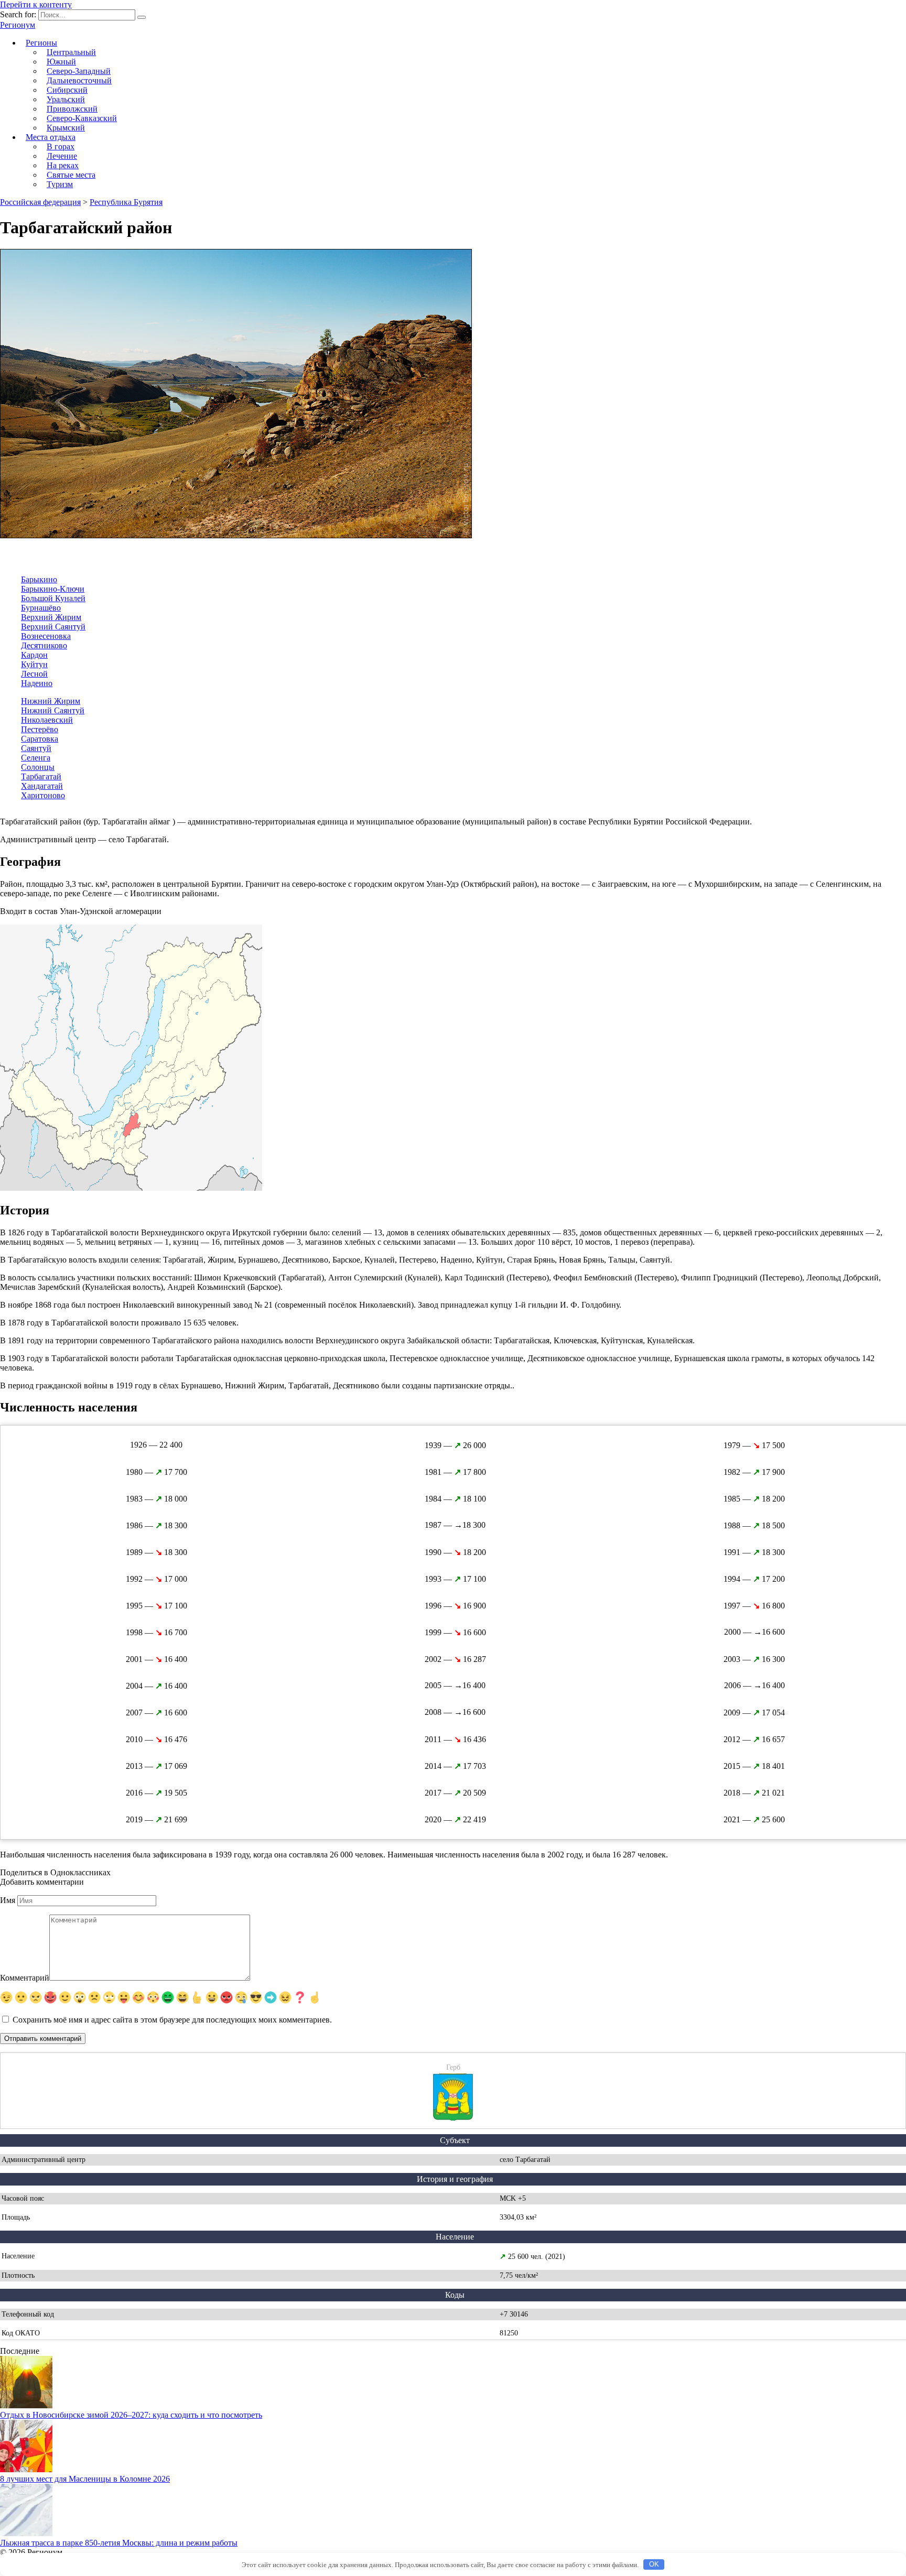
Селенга (36, 758)
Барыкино (39, 579)
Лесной (34, 674)
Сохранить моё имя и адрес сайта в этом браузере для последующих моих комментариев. (172, 2020)
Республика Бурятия (126, 202)
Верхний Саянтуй (53, 627)
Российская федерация (40, 202)
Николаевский (47, 720)
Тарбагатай (41, 776)
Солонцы (38, 767)
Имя (8, 1900)
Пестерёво (40, 729)
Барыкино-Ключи (53, 589)
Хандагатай (42, 786)
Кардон (34, 655)
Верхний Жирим (51, 617)
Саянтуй (36, 748)
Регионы (41, 43)
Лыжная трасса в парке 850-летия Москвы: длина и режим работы (119, 2543)
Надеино (37, 683)
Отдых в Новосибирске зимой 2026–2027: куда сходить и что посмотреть (131, 2415)
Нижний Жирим (51, 701)
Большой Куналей (53, 598)
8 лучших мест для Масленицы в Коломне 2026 (85, 2479)
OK (654, 2564)
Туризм (60, 184)
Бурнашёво (41, 608)
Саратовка (40, 739)
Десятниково (44, 645)
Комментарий (25, 1978)
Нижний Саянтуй (53, 710)
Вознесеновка (46, 636)
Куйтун (34, 664)
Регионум (18, 25)
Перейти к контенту (36, 4)
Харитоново (43, 795)
